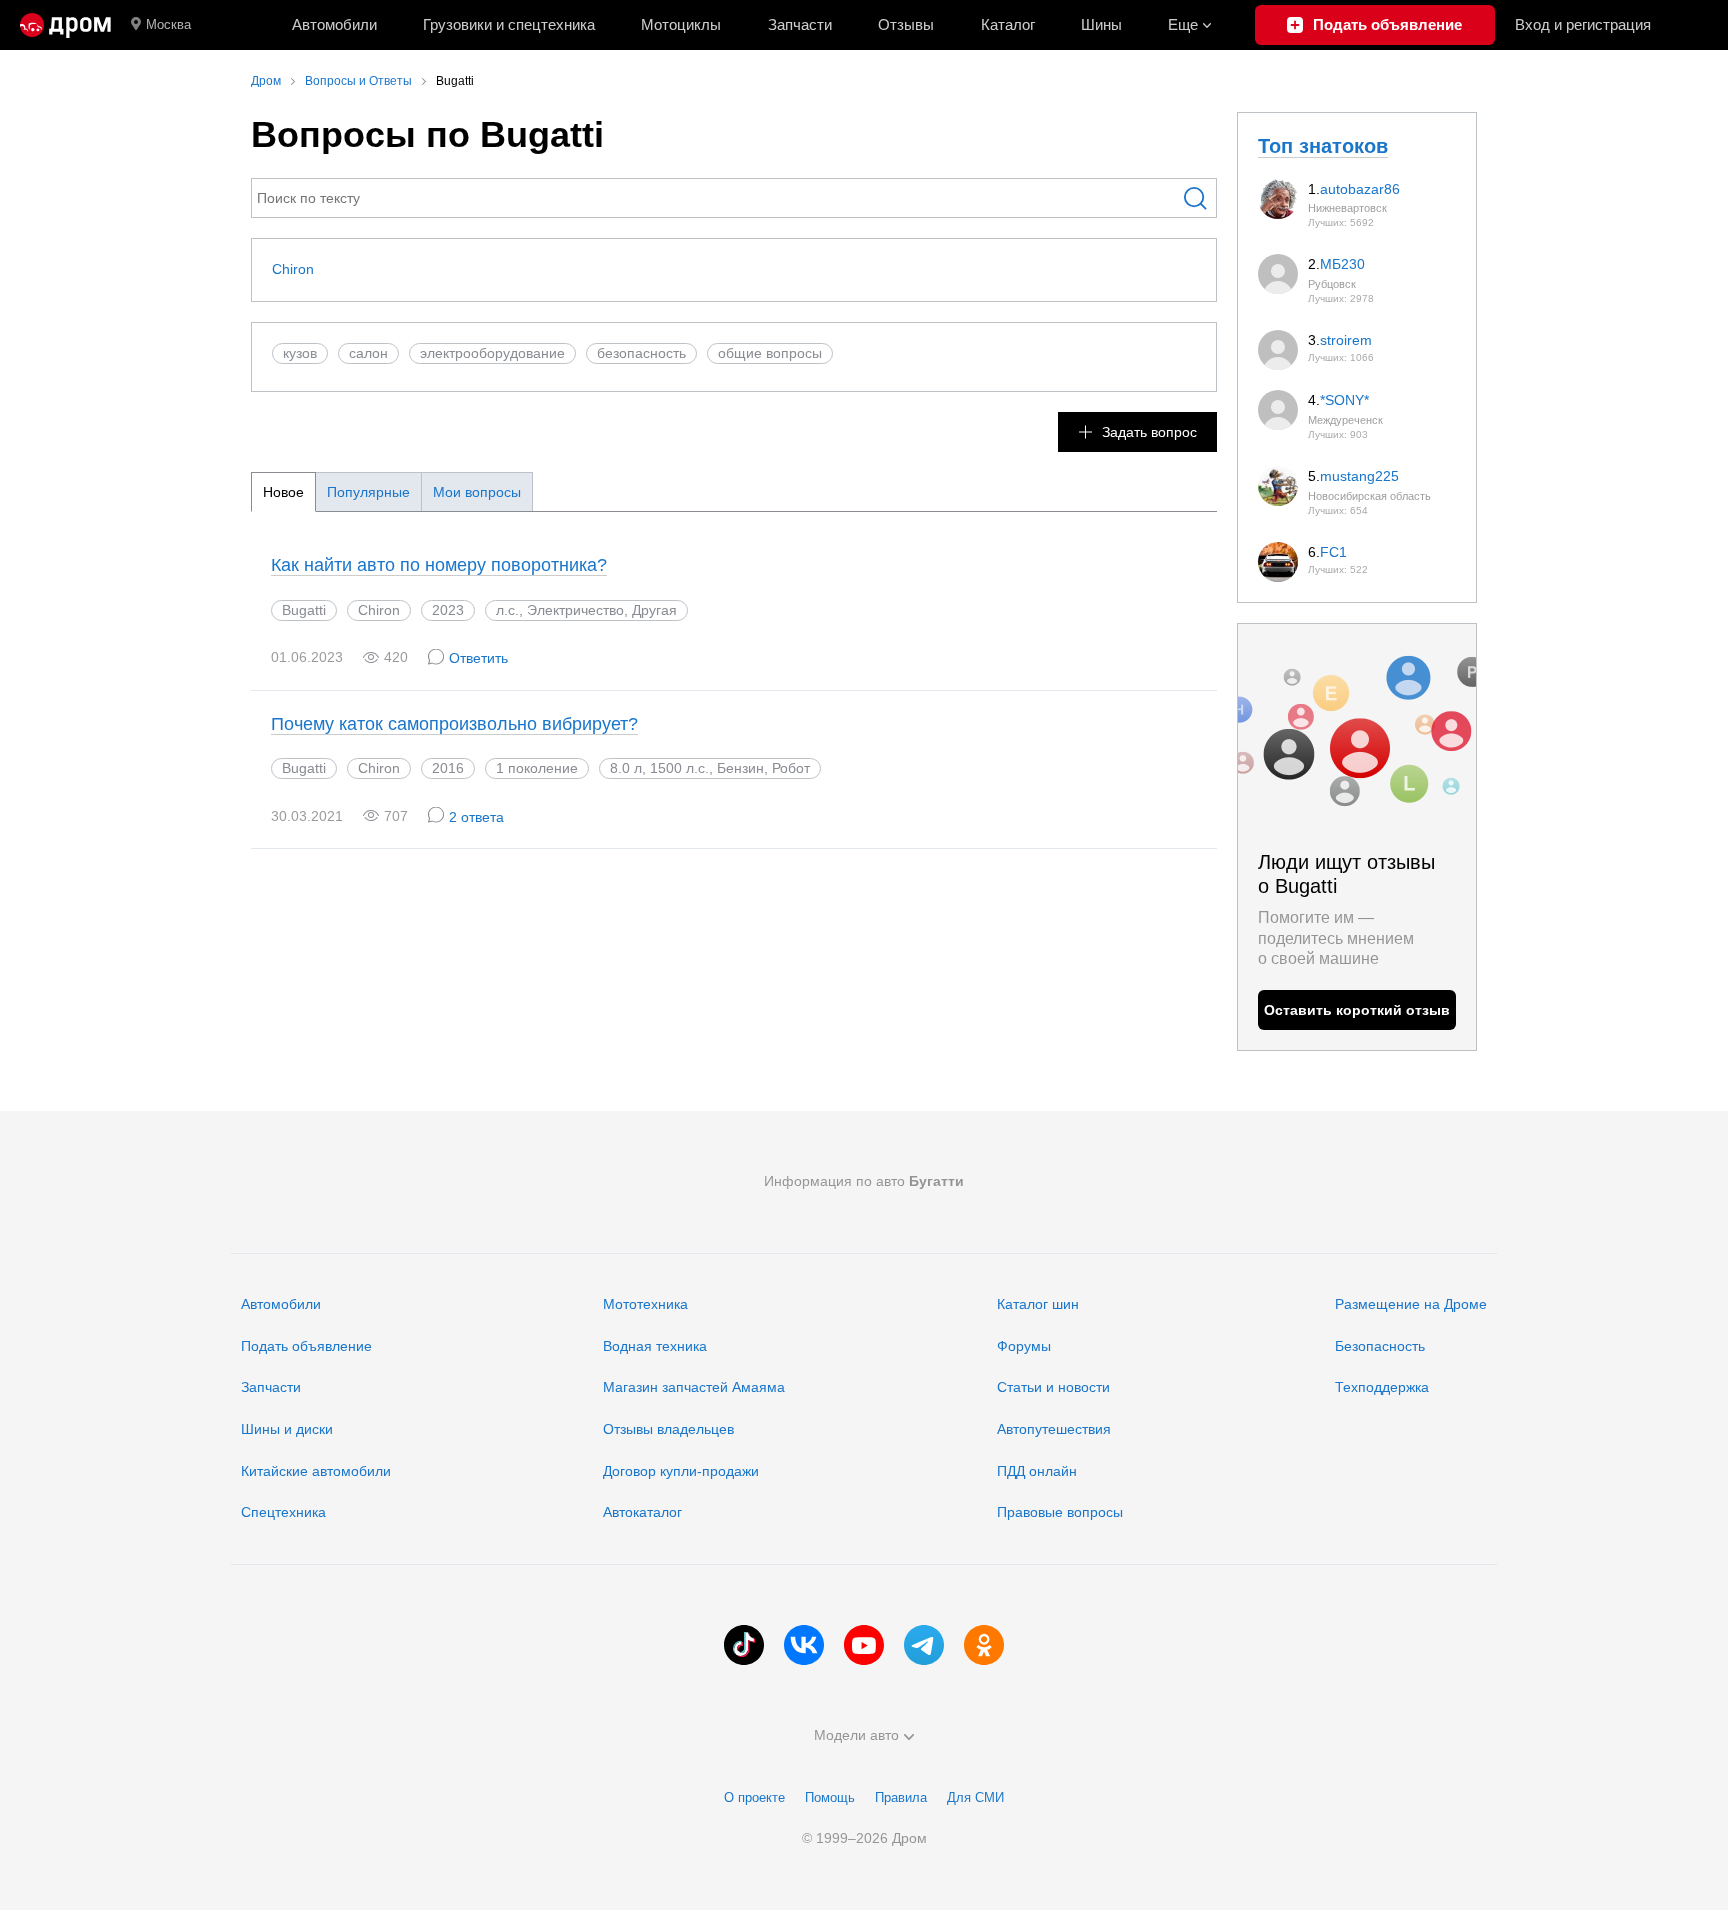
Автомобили (334, 24)
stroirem (1346, 340)
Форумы (1024, 1346)
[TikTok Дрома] (744, 1645)
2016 (448, 768)
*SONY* (1344, 400)
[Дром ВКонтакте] (804, 1645)
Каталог (1008, 24)
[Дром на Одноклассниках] (984, 1645)
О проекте (754, 1797)
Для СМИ (975, 1797)
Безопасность (1380, 1346)
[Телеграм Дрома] (924, 1645)
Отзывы (906, 24)
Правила (901, 1797)
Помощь (830, 1797)
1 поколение (537, 768)
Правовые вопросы (1060, 1512)
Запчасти (800, 24)
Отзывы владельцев (668, 1429)
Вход (1583, 24)
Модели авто (856, 1735)
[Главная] (65, 25)
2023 (448, 610)
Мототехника (645, 1304)
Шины (1101, 24)
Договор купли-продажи (681, 1471)
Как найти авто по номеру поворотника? (439, 565)
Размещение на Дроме (1411, 1304)
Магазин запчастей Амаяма (694, 1387)
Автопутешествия (1054, 1429)
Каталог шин (1038, 1304)
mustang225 (1359, 476)
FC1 (1333, 552)
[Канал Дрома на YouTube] (864, 1645)
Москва (168, 24)
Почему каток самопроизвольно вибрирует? (454, 724)
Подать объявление (306, 1346)
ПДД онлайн (1037, 1471)
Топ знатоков (1323, 146)
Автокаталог (642, 1512)
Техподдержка (1382, 1387)
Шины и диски (287, 1429)
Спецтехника (283, 1512)
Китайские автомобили (316, 1471)
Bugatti (304, 610)
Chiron (293, 269)
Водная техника (655, 1346)
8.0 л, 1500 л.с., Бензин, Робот (710, 768)
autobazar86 (1360, 189)
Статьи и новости (1053, 1387)
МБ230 (1342, 264)
